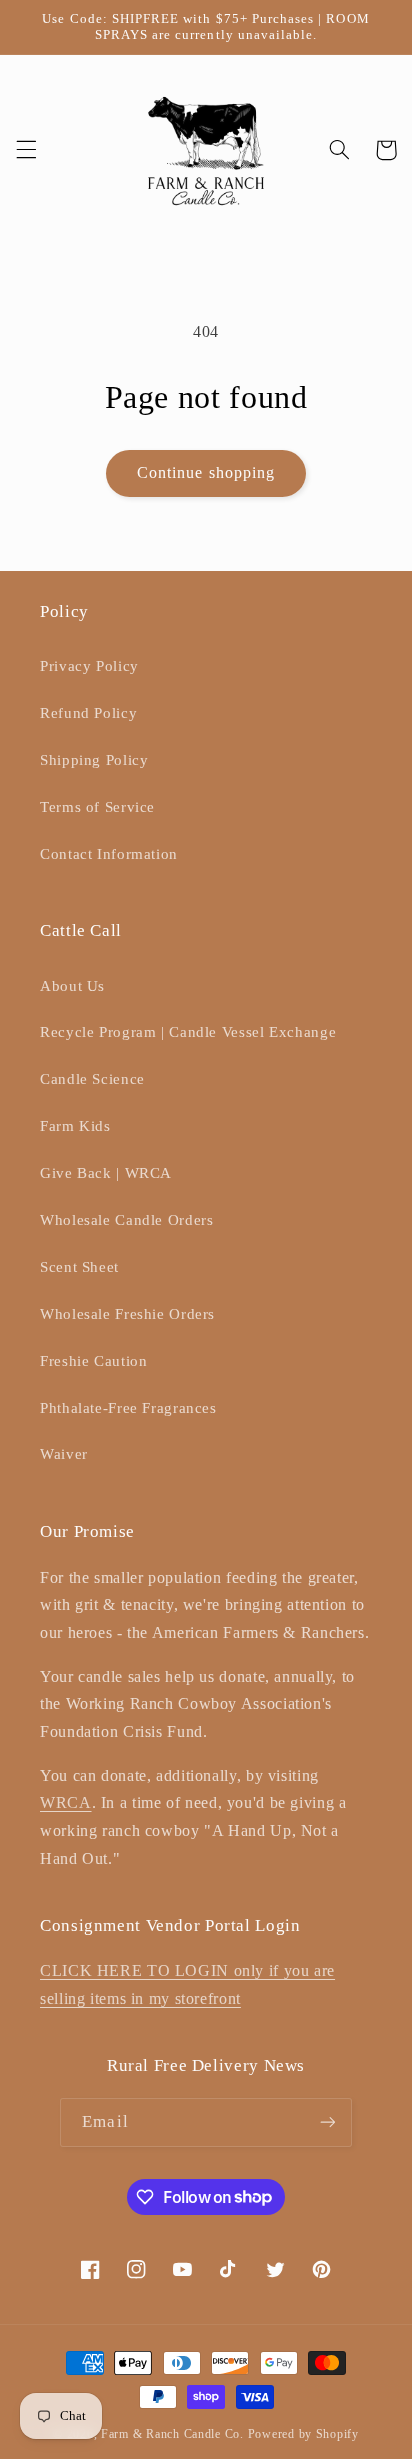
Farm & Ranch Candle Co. (172, 2434)
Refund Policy (88, 713)
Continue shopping (206, 472)
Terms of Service (97, 807)
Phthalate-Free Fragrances (128, 1408)
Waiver (64, 1454)
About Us (72, 986)
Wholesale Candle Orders (127, 1220)
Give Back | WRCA (106, 1173)
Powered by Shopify (303, 2434)
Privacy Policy (89, 666)
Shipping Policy (94, 760)
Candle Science (92, 1079)
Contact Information (109, 854)
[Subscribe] (327, 2122)
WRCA (66, 1802)
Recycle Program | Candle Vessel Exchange (188, 1032)
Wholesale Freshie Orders (127, 1314)
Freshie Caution (93, 1361)
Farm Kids (75, 1126)
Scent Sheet (79, 1267)
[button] (26, 150)
